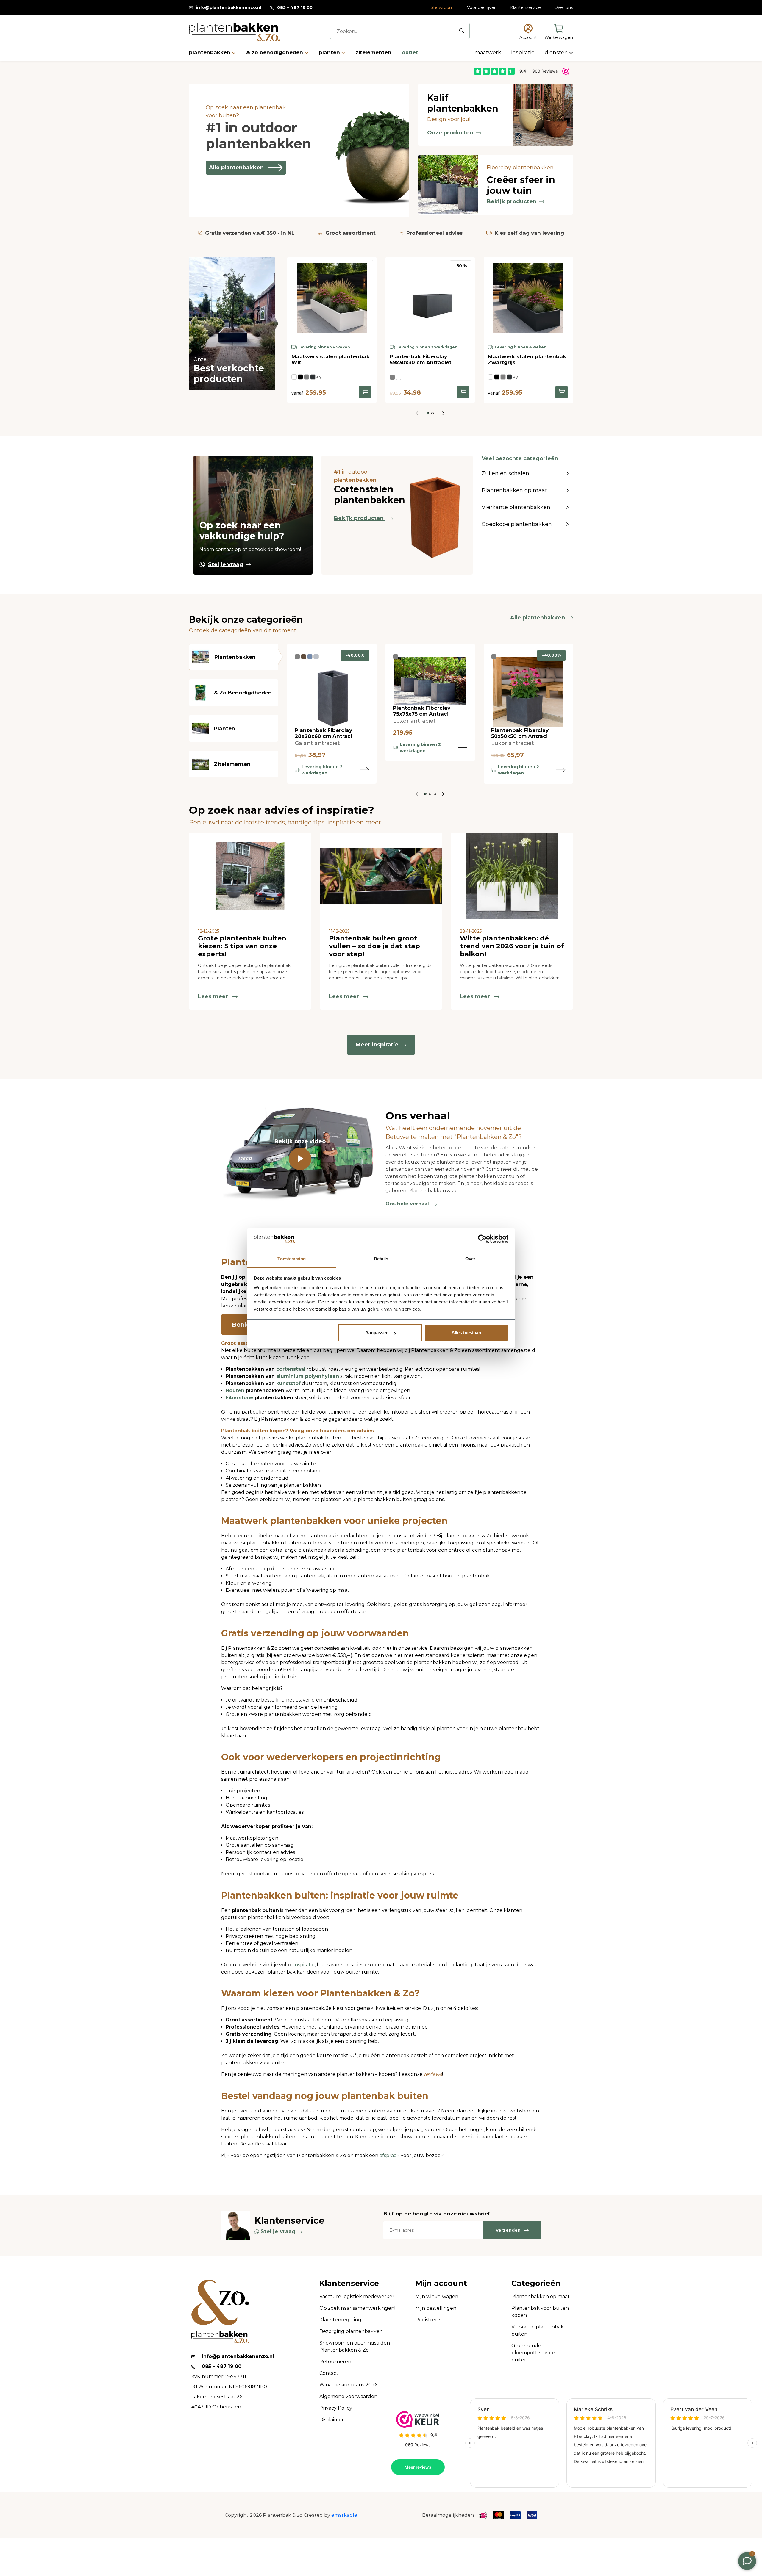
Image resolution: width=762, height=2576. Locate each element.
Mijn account (441, 2283)
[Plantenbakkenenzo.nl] (235, 32)
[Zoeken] (462, 31)
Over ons (564, 7)
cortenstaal (291, 1369)
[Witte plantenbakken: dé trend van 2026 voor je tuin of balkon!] (512, 876)
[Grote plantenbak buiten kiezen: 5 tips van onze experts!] (250, 876)
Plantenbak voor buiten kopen (540, 2312)
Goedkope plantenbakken (517, 524)
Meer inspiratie (377, 1045)
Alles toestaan (466, 1332)
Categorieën (536, 2283)
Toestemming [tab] (292, 1259)
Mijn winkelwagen (437, 2296)
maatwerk (488, 52)
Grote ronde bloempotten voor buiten (533, 2353)
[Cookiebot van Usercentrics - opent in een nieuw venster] (482, 1239)
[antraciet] (307, 377)
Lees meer (214, 996)
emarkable (344, 2515)
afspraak (390, 2155)
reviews (433, 2074)
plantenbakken (210, 52)
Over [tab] (470, 1259)
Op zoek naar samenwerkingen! (357, 2308)
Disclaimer (332, 2420)
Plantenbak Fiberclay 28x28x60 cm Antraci (323, 733)
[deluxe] (310, 657)
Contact (329, 2373)
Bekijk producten (512, 201)
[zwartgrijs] (313, 377)
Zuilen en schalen (505, 473)
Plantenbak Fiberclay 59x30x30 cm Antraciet (421, 359)
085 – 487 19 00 (295, 7)
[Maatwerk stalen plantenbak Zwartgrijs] (528, 298)
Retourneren (335, 2362)
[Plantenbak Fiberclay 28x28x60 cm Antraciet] (332, 692)
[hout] (399, 377)
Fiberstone (239, 1398)
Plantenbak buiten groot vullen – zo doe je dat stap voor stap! (374, 946)
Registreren (429, 2320)
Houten (235, 1390)
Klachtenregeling (340, 2320)
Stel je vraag (226, 564)
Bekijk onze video (300, 1141)
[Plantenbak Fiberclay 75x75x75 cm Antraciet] (430, 681)
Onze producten (450, 133)
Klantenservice (526, 7)
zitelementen (374, 52)
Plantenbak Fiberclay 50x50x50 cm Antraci (520, 733)
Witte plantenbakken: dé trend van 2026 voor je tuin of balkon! (512, 946)
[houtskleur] (304, 657)
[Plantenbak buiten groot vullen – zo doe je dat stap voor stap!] (381, 876)
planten (330, 52)
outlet (410, 52)
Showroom (442, 7)
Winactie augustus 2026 (348, 2385)
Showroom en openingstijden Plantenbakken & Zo (355, 2346)
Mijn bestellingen (436, 2308)
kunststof (288, 1383)
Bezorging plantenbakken (351, 2331)
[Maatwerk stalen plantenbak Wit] (332, 298)
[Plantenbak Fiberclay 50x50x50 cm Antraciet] (528, 692)
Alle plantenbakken (236, 168)
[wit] (294, 377)
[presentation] (443, 413)
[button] (428, 413)
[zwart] (300, 377)
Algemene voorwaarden (348, 2396)
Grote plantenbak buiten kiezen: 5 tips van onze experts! (242, 946)
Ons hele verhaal (408, 1204)
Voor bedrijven (482, 7)
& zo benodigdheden (275, 52)
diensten (557, 52)
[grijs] (316, 657)
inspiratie (523, 52)
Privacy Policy (336, 2408)
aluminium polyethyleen (308, 1376)
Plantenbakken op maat (514, 490)
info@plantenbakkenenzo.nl (229, 7)
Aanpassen (377, 1332)
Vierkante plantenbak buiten (538, 2330)
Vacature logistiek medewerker (357, 2296)
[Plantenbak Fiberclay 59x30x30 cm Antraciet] (430, 298)
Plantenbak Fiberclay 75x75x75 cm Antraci (422, 711)
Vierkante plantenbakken (516, 507)
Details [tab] (381, 1259)
